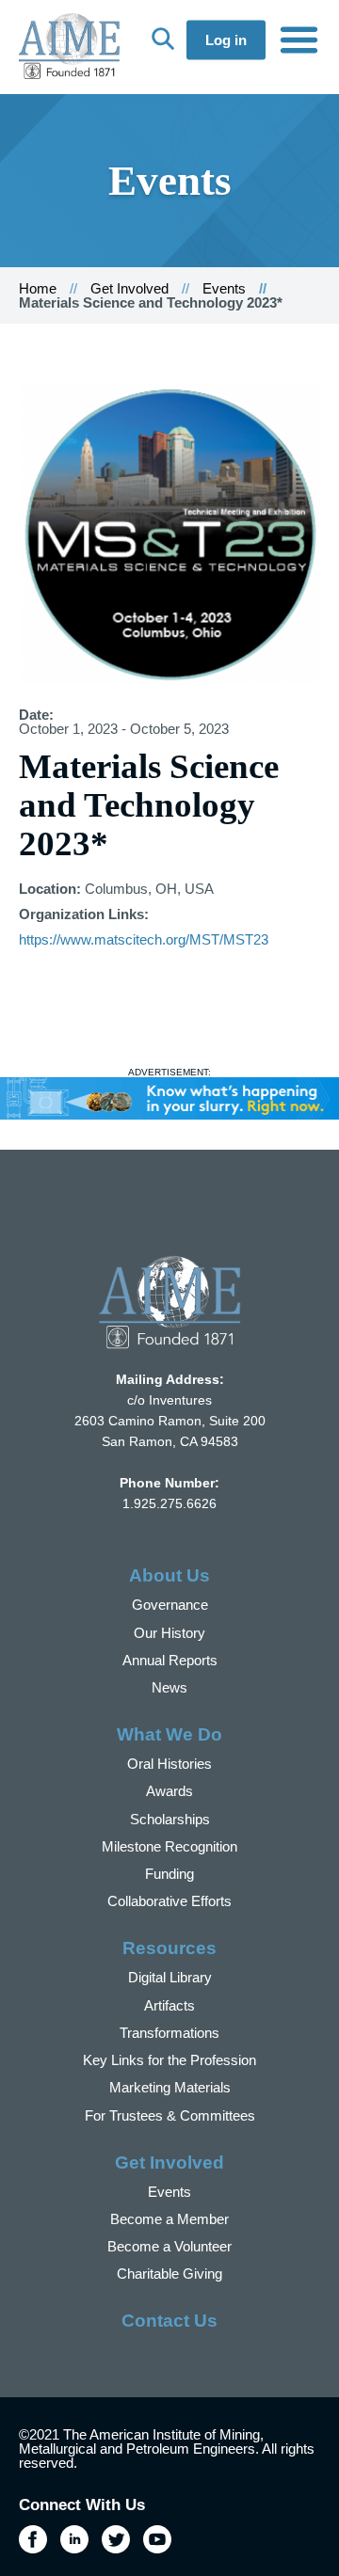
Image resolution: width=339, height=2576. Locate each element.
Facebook (33, 2539)
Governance (170, 1605)
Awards (169, 1791)
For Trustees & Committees (170, 2115)
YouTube (157, 2539)
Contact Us (169, 2321)
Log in (226, 40)
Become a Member (169, 2219)
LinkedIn (74, 2539)
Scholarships (170, 1819)
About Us (169, 1575)
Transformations (169, 2033)
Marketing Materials (170, 2087)
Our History (169, 1633)
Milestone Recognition (169, 1846)
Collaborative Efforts (169, 1901)
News (169, 1687)
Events (224, 288)
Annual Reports (170, 1660)
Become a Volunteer (169, 2246)
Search (163, 39)
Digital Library (170, 1977)
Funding (169, 1874)
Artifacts (169, 2005)
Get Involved (129, 288)
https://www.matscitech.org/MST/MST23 (144, 939)
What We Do (169, 1734)
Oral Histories (169, 1764)
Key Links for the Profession (169, 2060)
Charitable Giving (169, 2274)
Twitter (116, 2539)
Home (38, 288)
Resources (169, 1948)
